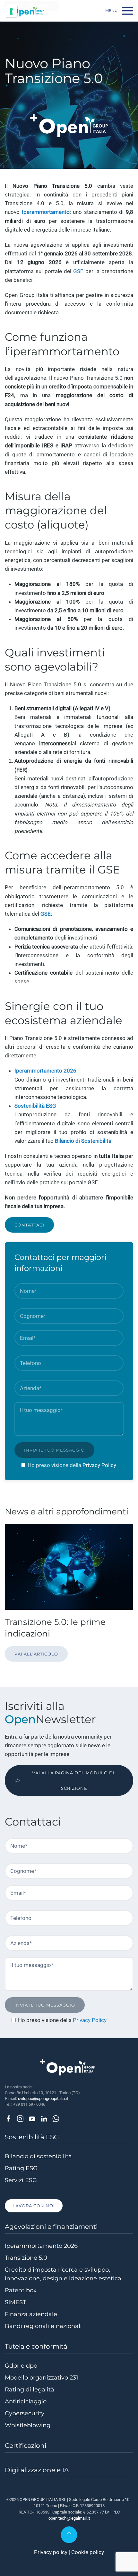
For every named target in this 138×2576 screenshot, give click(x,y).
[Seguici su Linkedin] (44, 2118)
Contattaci (29, 1225)
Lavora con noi (34, 2206)
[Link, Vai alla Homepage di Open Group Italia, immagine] (25, 11)
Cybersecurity (25, 2413)
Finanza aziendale (31, 2314)
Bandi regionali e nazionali (43, 2326)
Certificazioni (26, 2446)
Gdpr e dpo (21, 2366)
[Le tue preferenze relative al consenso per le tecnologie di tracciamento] (11, 11)
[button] (119, 11)
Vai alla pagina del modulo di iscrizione (73, 1780)
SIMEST (15, 2302)
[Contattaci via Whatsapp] (56, 2118)
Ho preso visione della (55, 1465)
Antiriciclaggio (26, 2401)
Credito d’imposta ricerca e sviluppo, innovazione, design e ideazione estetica (63, 2274)
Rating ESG (21, 2168)
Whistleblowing (28, 2425)
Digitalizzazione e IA (37, 2470)
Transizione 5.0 (26, 2258)
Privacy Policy (99, 1465)
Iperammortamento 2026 (41, 2246)
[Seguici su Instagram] (20, 2118)
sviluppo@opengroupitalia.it (43, 2099)
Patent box (21, 2290)
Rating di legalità (30, 2390)
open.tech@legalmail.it (69, 2518)
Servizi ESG (21, 2180)
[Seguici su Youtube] (32, 2118)
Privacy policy (51, 2552)
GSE (78, 271)
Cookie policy (88, 2552)
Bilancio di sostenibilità (38, 2156)
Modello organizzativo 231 (42, 2378)
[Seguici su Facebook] (8, 2118)
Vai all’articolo (36, 1654)
